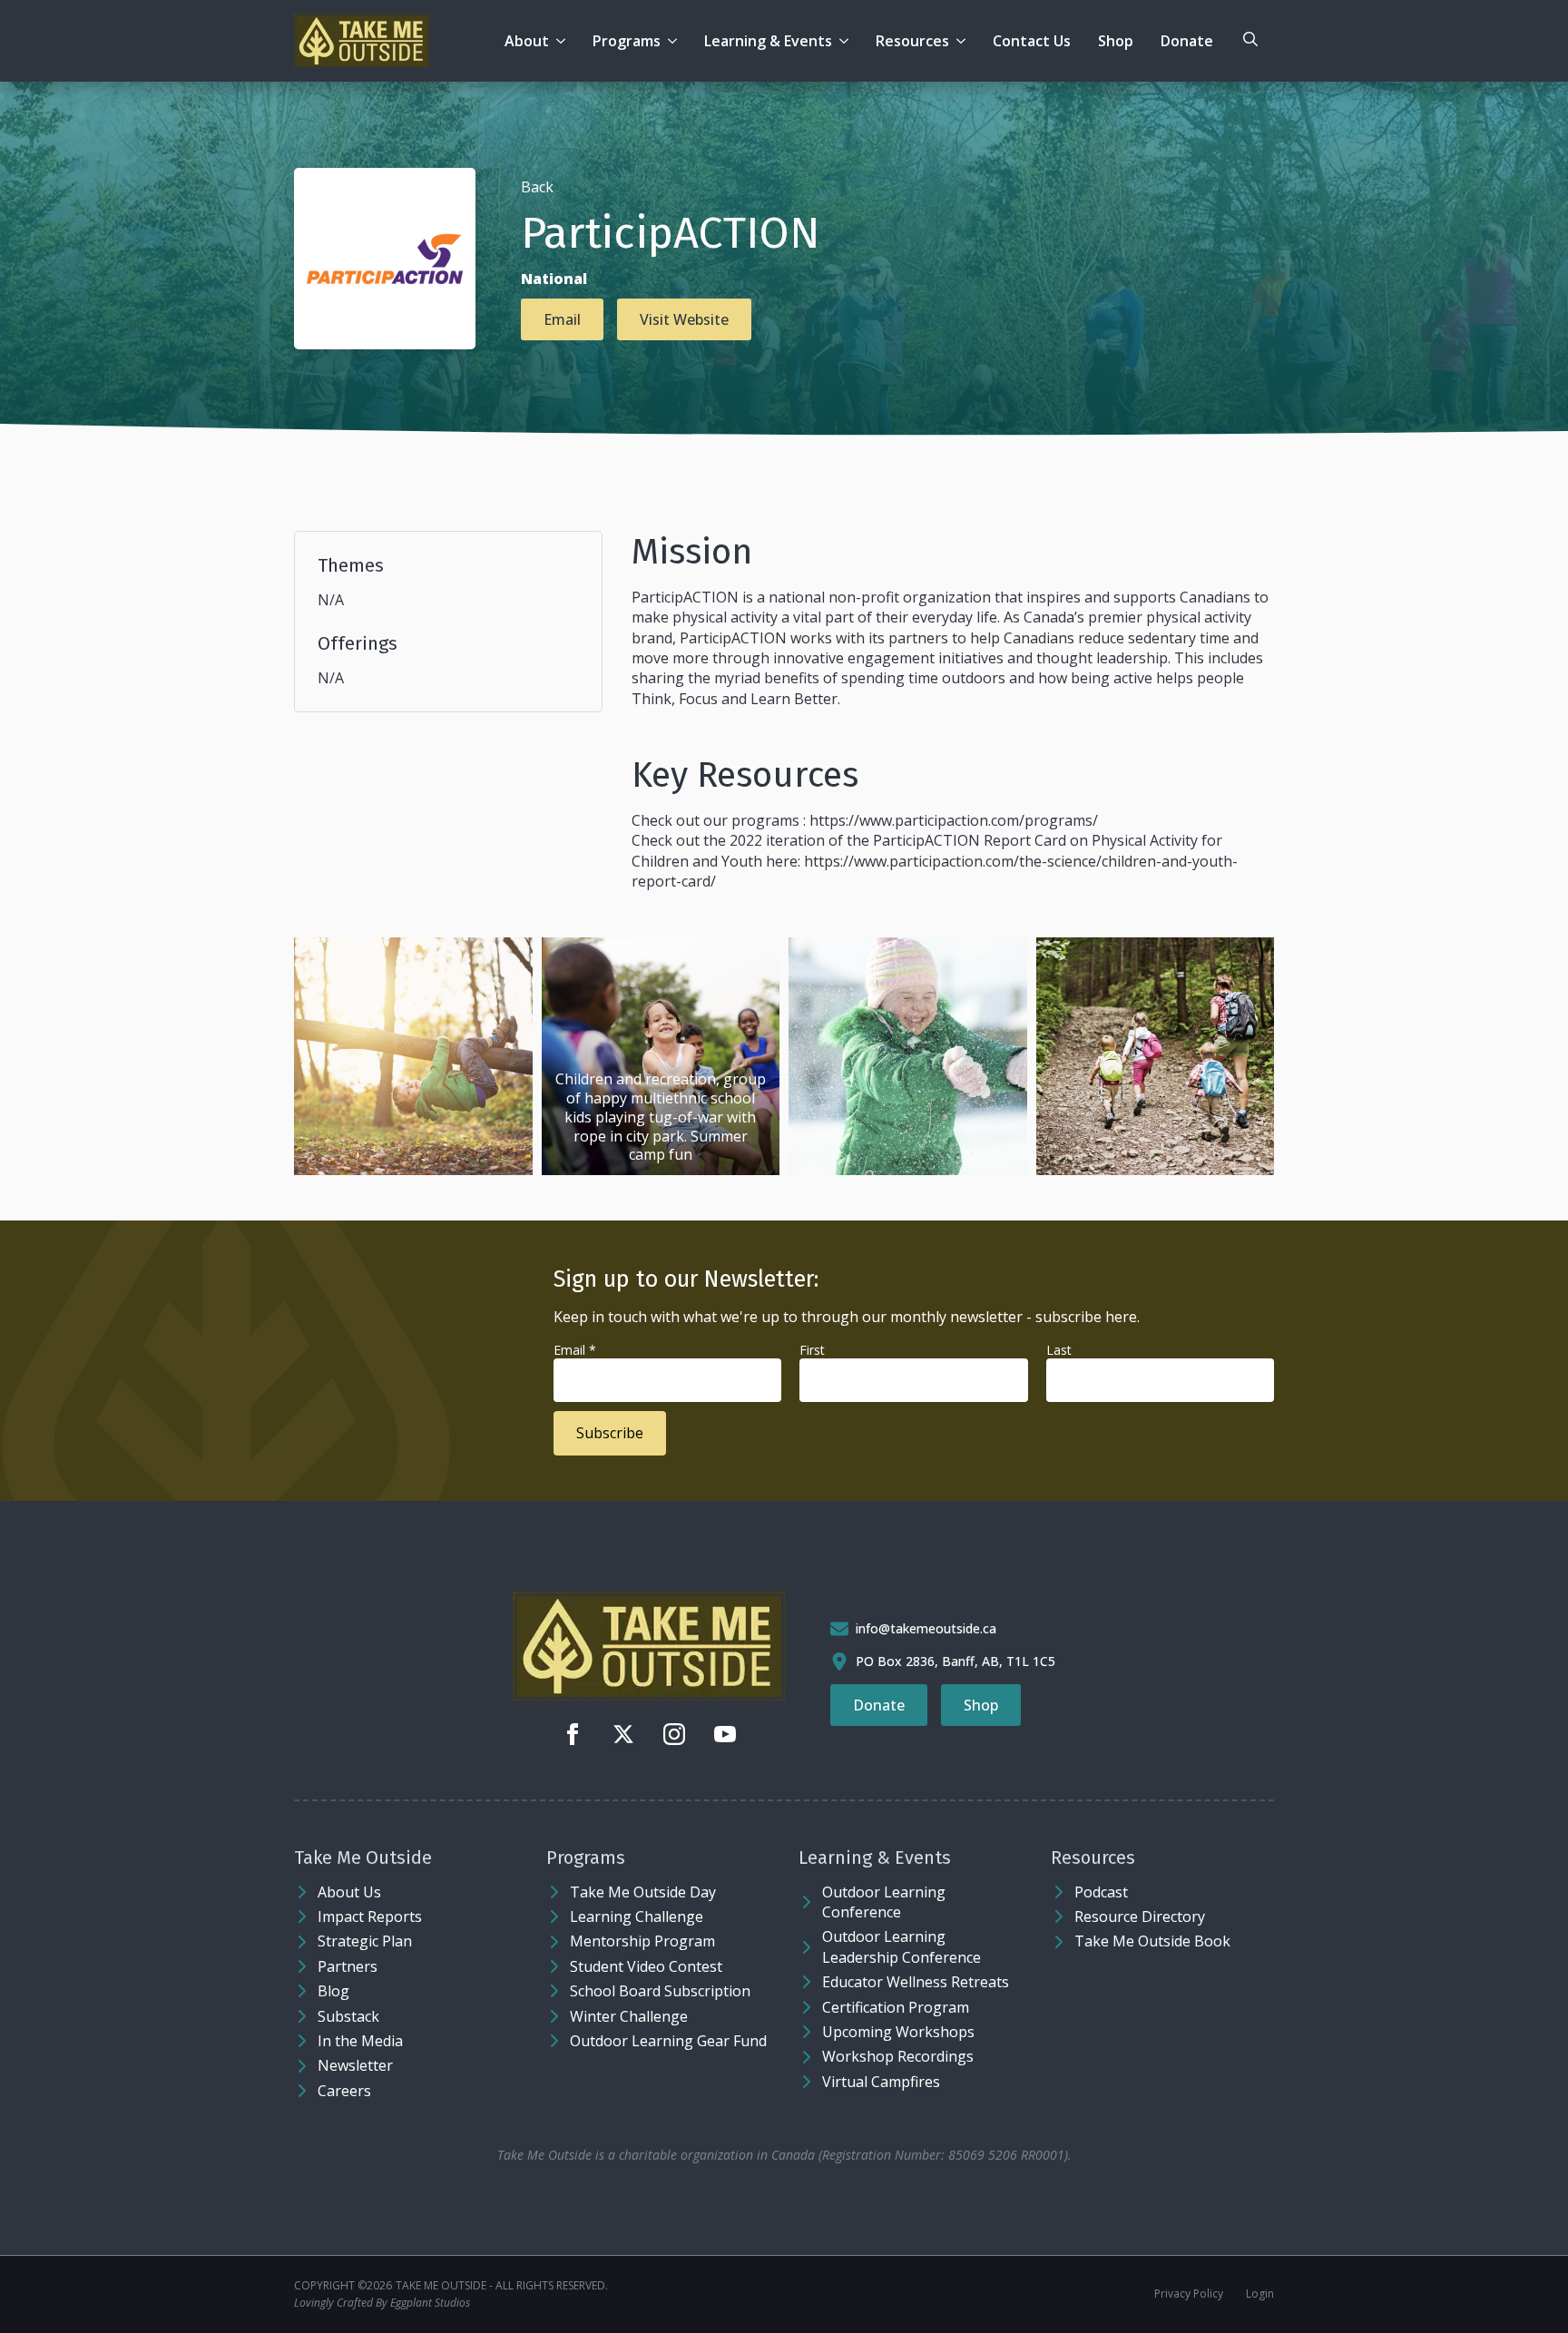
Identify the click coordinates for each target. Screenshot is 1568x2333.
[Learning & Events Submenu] (847, 41)
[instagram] (674, 1734)
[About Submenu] (564, 41)
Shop (1116, 41)
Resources (912, 41)
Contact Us (1032, 41)
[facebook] (573, 1734)
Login (1260, 2294)
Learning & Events (768, 41)
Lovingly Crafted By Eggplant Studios (382, 2303)
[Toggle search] (1250, 39)
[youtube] (725, 1734)
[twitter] (623, 1734)
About (527, 41)
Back (537, 187)
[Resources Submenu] (964, 41)
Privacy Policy (1189, 2294)
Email (575, 1350)
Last (1059, 1350)
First (812, 1350)
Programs (627, 41)
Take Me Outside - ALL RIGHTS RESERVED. (502, 2286)
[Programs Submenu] (676, 41)
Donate (1187, 41)
